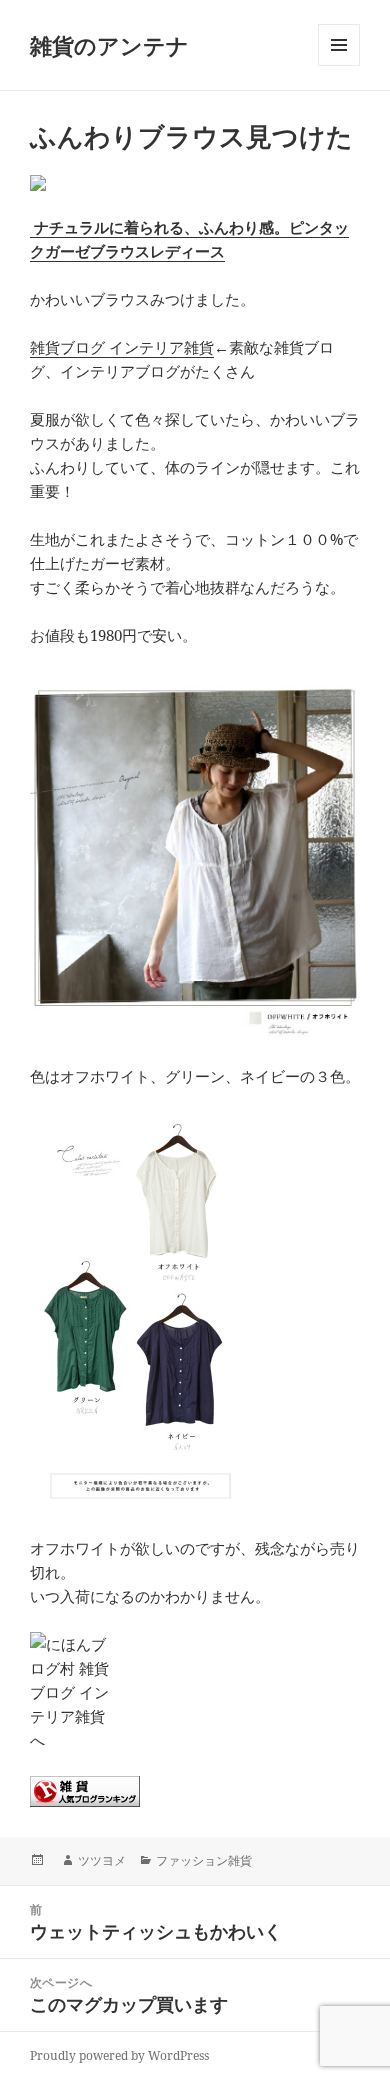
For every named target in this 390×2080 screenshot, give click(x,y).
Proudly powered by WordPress (119, 2055)
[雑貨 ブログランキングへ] (195, 1791)
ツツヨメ (102, 1860)
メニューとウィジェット (339, 65)
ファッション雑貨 (204, 1860)
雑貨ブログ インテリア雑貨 (122, 347)
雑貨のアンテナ (109, 45)
